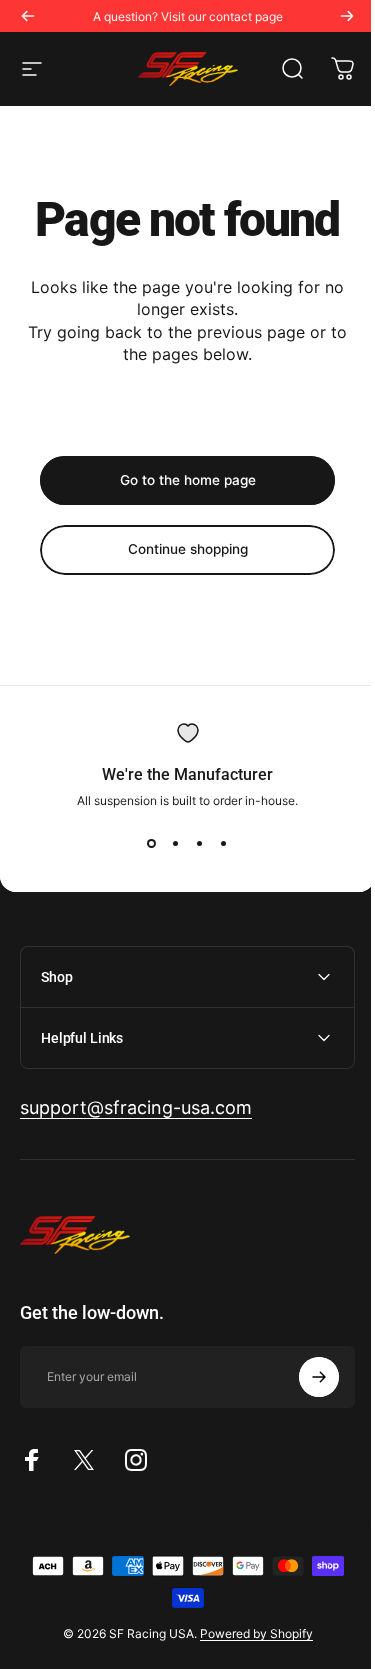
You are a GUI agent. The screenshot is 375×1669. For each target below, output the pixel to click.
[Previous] (28, 16)
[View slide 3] (200, 844)
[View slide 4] (224, 844)
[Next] (347, 16)
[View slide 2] (176, 844)
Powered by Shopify (248, 1633)
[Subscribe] (304, 1377)
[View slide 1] (152, 844)
